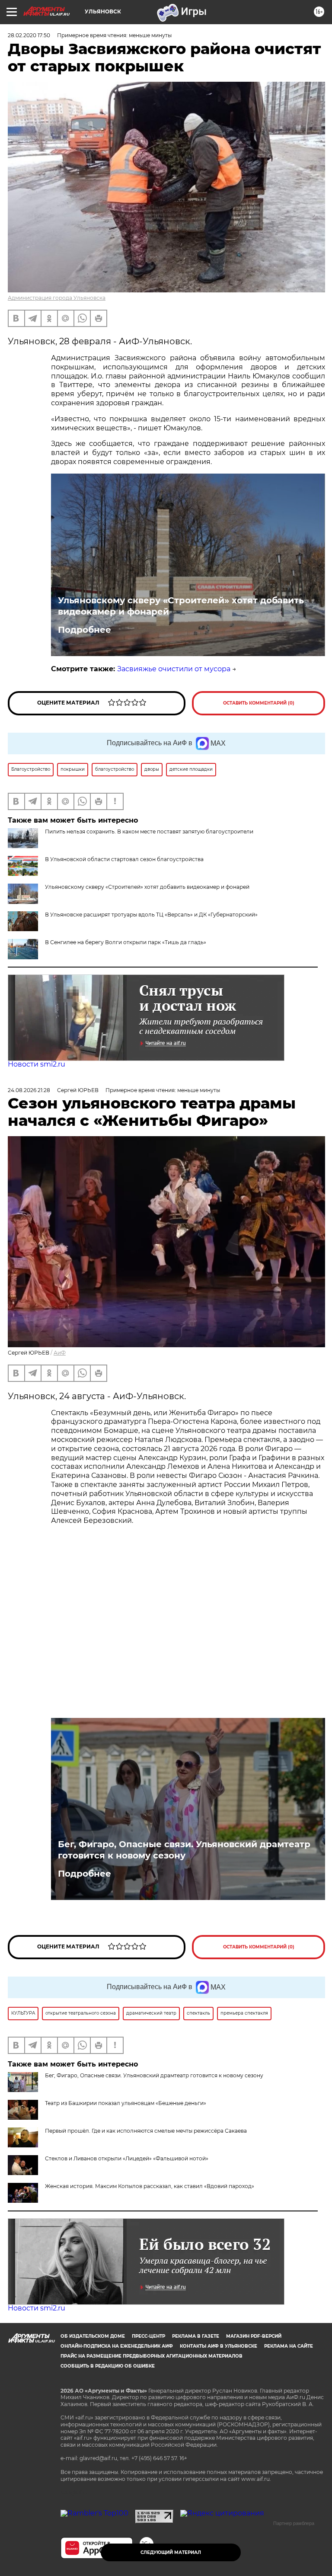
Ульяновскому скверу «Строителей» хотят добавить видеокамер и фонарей (181, 606)
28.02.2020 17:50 (29, 35)
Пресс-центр (148, 2336)
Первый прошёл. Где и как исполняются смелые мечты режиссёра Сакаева (146, 2131)
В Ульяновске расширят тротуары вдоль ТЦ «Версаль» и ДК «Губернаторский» (151, 915)
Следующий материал (171, 2552)
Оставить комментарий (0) (259, 703)
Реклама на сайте (289, 2346)
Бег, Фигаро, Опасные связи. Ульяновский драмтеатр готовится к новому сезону (184, 1850)
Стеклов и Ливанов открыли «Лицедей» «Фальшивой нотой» (127, 2158)
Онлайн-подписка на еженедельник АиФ (117, 2346)
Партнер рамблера (294, 2523)
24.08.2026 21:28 (29, 1090)
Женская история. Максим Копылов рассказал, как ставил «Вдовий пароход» (150, 2186)
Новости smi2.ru (37, 1064)
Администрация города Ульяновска (57, 298)
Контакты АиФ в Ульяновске (219, 2346)
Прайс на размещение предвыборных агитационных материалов (152, 2356)
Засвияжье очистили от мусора (174, 669)
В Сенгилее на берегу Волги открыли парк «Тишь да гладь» (126, 942)
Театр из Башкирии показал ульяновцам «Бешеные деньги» (126, 2103)
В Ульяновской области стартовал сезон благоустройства (124, 859)
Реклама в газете (196, 2336)
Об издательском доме (93, 2336)
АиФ (60, 1353)
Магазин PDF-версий (254, 2336)
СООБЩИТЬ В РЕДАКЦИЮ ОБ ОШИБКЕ (108, 2366)
